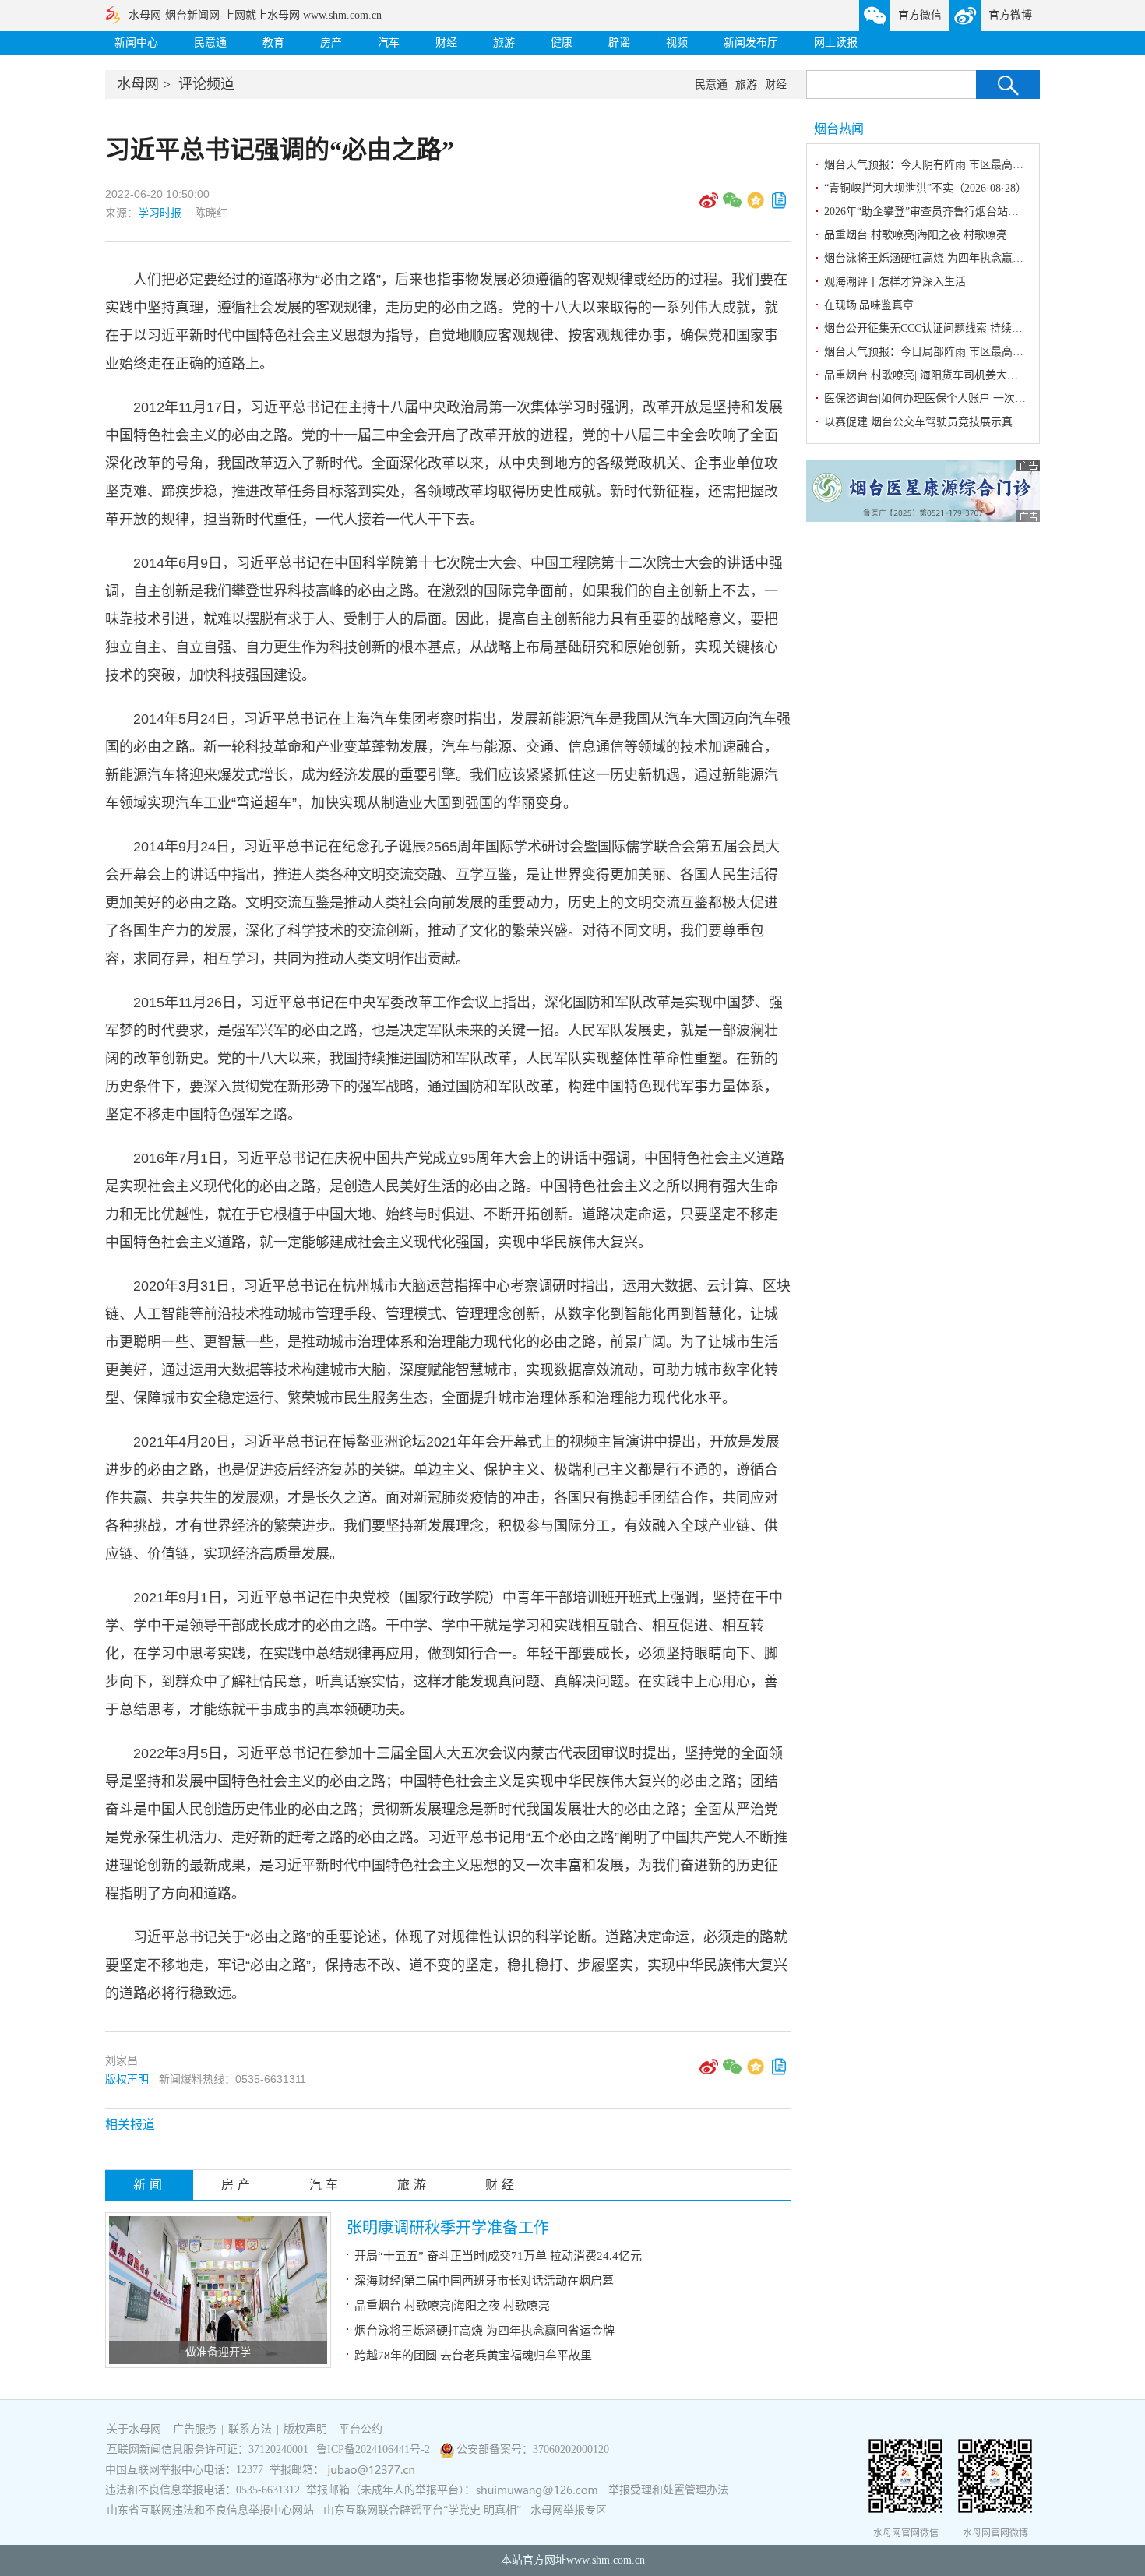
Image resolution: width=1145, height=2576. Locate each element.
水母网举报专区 (569, 2510)
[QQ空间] (756, 206)
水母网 (138, 84)
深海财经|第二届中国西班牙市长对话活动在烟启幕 (484, 2281)
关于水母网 (136, 2429)
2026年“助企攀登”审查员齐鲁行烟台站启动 (927, 211)
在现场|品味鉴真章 (869, 305)
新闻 (150, 2185)
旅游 (504, 42)
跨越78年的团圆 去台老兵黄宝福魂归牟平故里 (473, 2356)
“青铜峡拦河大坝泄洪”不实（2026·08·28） (925, 188)
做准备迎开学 (218, 2352)
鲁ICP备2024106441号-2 (375, 2449)
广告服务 (195, 2429)
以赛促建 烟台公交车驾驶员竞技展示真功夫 (929, 422)
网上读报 (836, 42)
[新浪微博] (709, 206)
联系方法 (250, 2429)
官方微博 (1010, 15)
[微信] (732, 206)
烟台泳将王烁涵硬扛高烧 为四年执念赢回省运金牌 (484, 2331)
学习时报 (160, 213)
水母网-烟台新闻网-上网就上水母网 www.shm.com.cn (255, 15)
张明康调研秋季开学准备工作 (448, 2228)
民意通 (210, 42)
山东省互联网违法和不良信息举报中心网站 (210, 2510)
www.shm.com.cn (606, 2560)
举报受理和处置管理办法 (668, 2490)
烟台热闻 (839, 129)
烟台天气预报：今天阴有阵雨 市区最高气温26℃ (940, 165)
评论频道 (206, 84)
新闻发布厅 (751, 42)
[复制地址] (779, 206)
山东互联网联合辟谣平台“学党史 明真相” (422, 2510)
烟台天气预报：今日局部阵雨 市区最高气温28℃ (940, 352)
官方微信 (920, 15)
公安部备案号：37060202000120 (533, 2449)
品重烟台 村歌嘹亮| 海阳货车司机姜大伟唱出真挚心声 (954, 375)
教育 (273, 42)
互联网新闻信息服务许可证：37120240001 (208, 2449)
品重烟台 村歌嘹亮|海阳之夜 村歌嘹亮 (452, 2306)
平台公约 (361, 2429)
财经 (446, 42)
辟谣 (619, 42)
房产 (331, 42)
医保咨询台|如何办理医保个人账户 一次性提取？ (941, 398)
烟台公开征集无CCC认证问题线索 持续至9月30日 (942, 328)
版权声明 (127, 2079)
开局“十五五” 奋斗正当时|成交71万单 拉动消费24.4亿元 (498, 2256)
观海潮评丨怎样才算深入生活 (895, 282)
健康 (562, 42)
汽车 (389, 42)
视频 (677, 42)
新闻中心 (136, 42)
